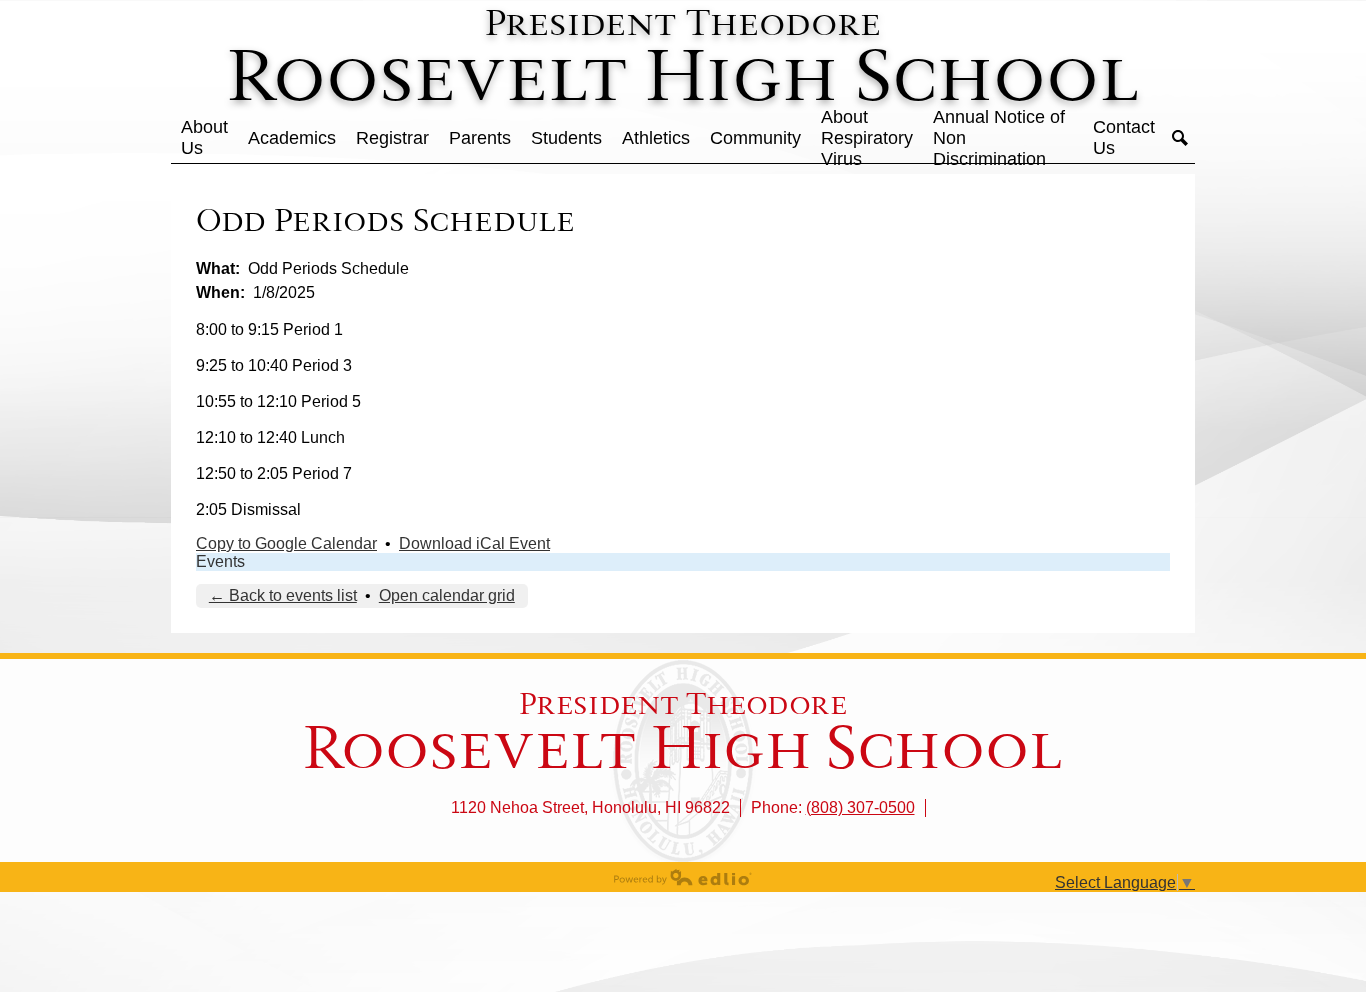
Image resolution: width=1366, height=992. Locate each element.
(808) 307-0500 (860, 807)
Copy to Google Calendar (286, 543)
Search (1180, 138)
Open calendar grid (447, 595)
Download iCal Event (474, 543)
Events (220, 561)
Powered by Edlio (683, 877)
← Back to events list (283, 595)
